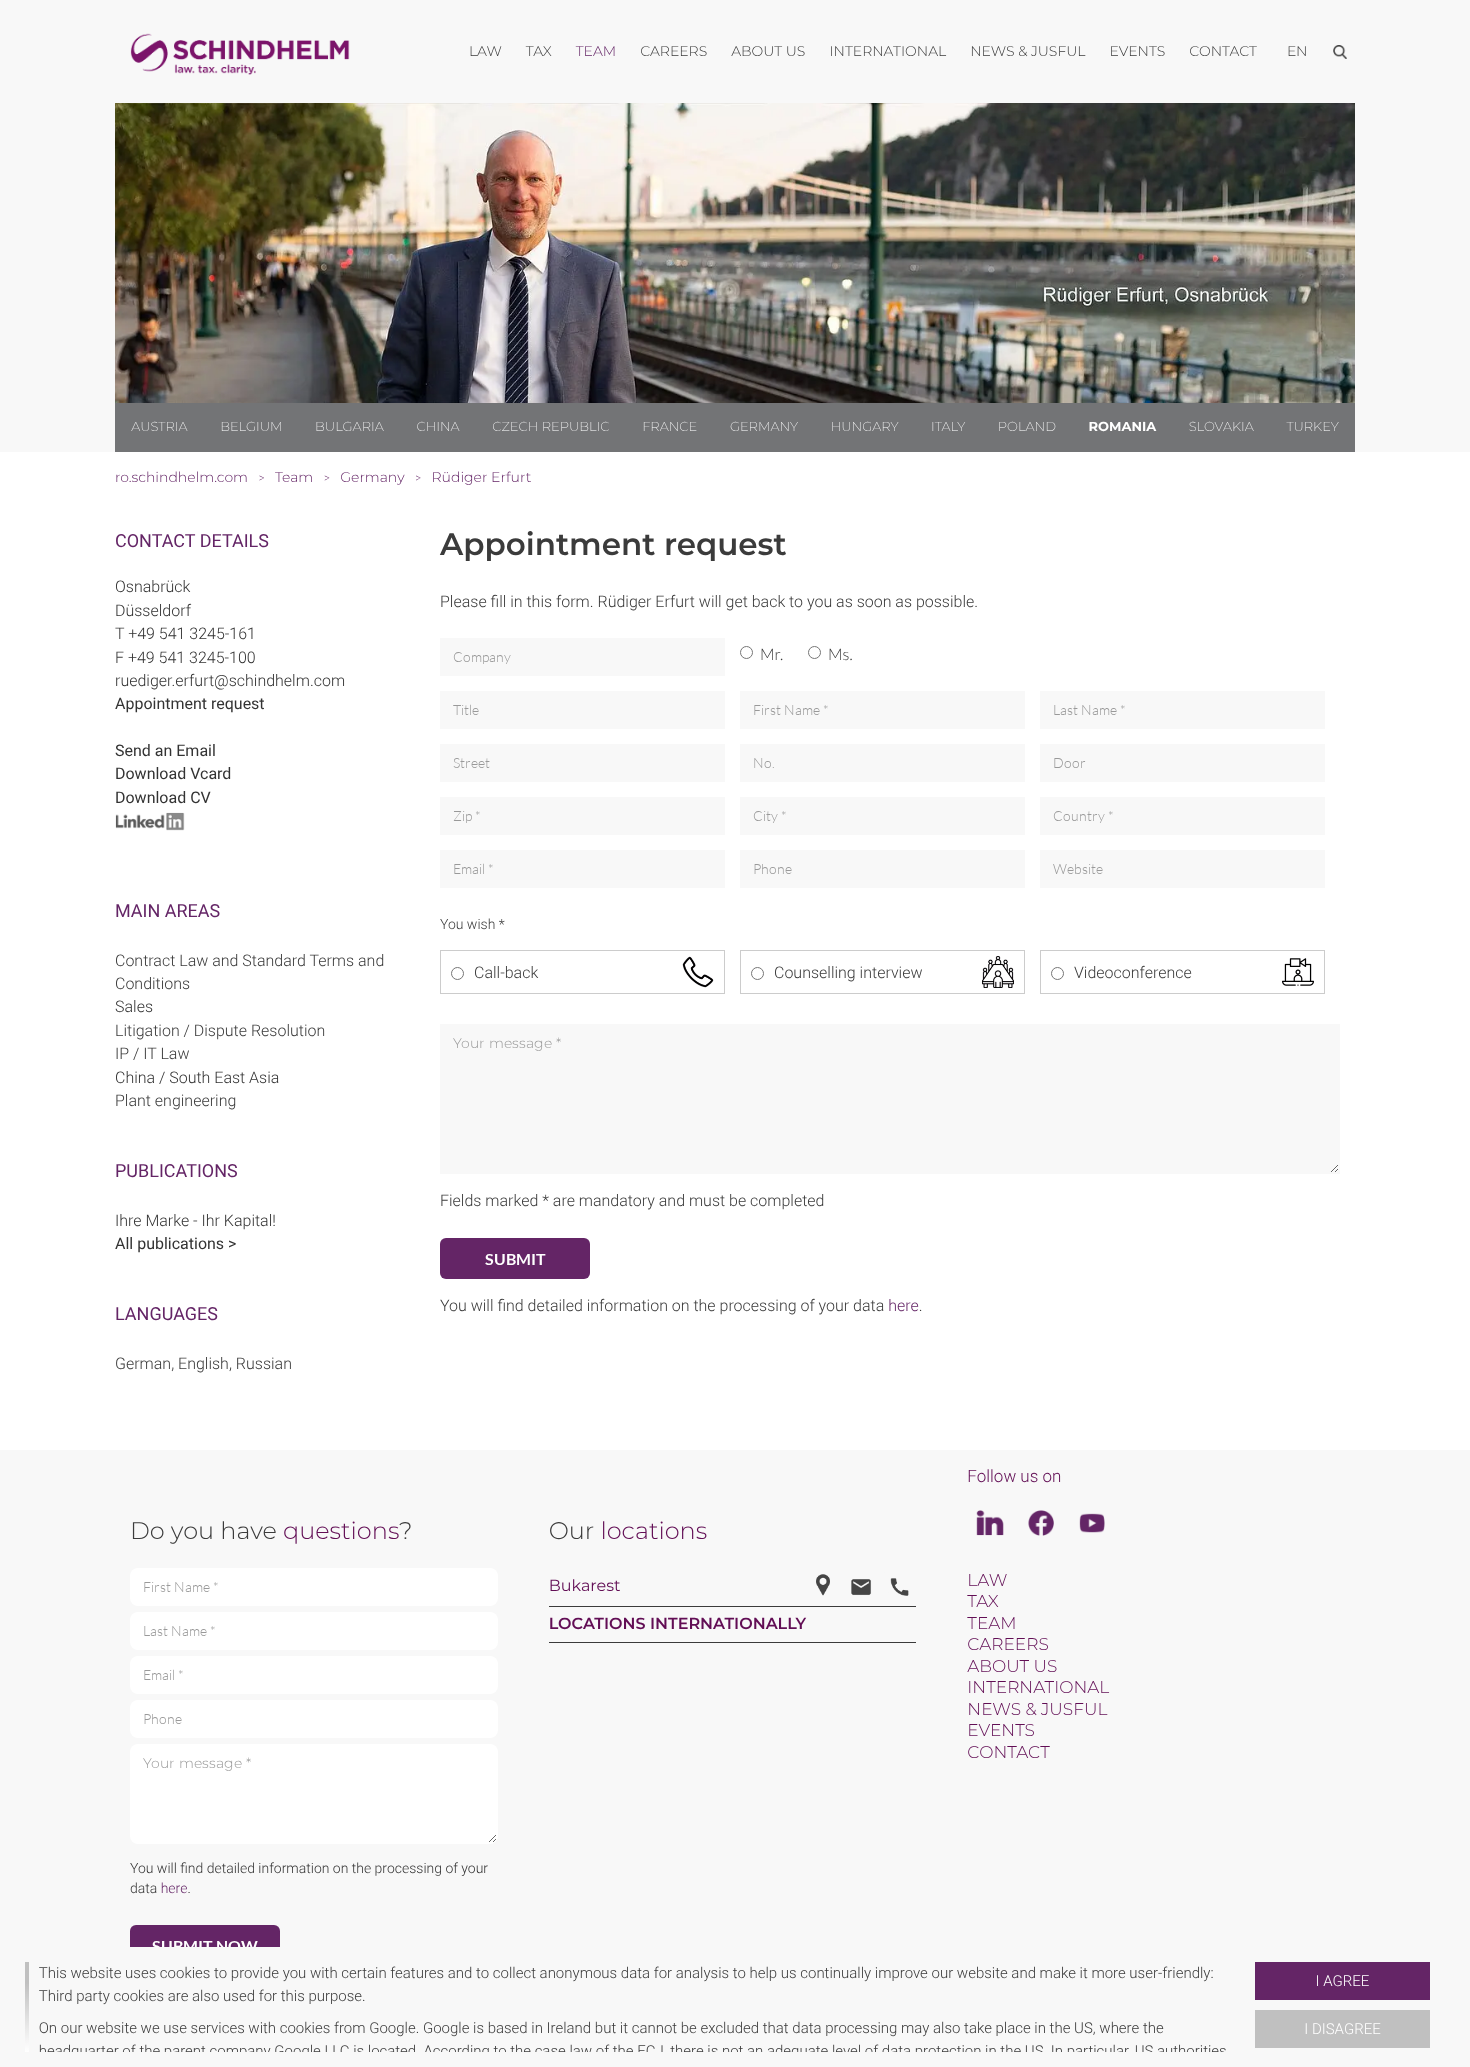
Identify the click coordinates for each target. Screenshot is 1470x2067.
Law (987, 1581)
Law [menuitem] (485, 51)
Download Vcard (173, 773)
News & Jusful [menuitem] (1027, 51)
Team (991, 1624)
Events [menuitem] (1138, 51)
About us (1012, 1667)
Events (1001, 1731)
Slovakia (1221, 427)
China (437, 427)
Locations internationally (678, 1624)
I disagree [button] (1342, 2029)
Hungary (865, 427)
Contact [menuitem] (1223, 51)
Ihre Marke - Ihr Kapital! (195, 1220)
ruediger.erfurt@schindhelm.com (230, 680)
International (1038, 1688)
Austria (159, 427)
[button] (1247, 2007)
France (669, 427)
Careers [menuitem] (673, 51)
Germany (764, 427)
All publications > (175, 1243)
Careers (1007, 1645)
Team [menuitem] (596, 51)
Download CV (163, 797)
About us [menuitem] (768, 51)
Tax (982, 1602)
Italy (948, 427)
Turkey (1312, 427)
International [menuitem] (887, 51)
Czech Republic (550, 427)
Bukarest (585, 1586)
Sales (134, 1006)
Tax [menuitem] (539, 51)
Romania (1122, 427)
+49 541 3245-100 (192, 657)
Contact (1008, 1753)
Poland (1027, 427)
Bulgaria (349, 427)
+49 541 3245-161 (192, 633)
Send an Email (165, 750)
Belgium (251, 427)
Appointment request (190, 703)
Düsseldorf (153, 610)
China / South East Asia (197, 1077)
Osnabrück (152, 586)
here (903, 1305)
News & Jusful (1037, 1710)
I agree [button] (1343, 1981)
